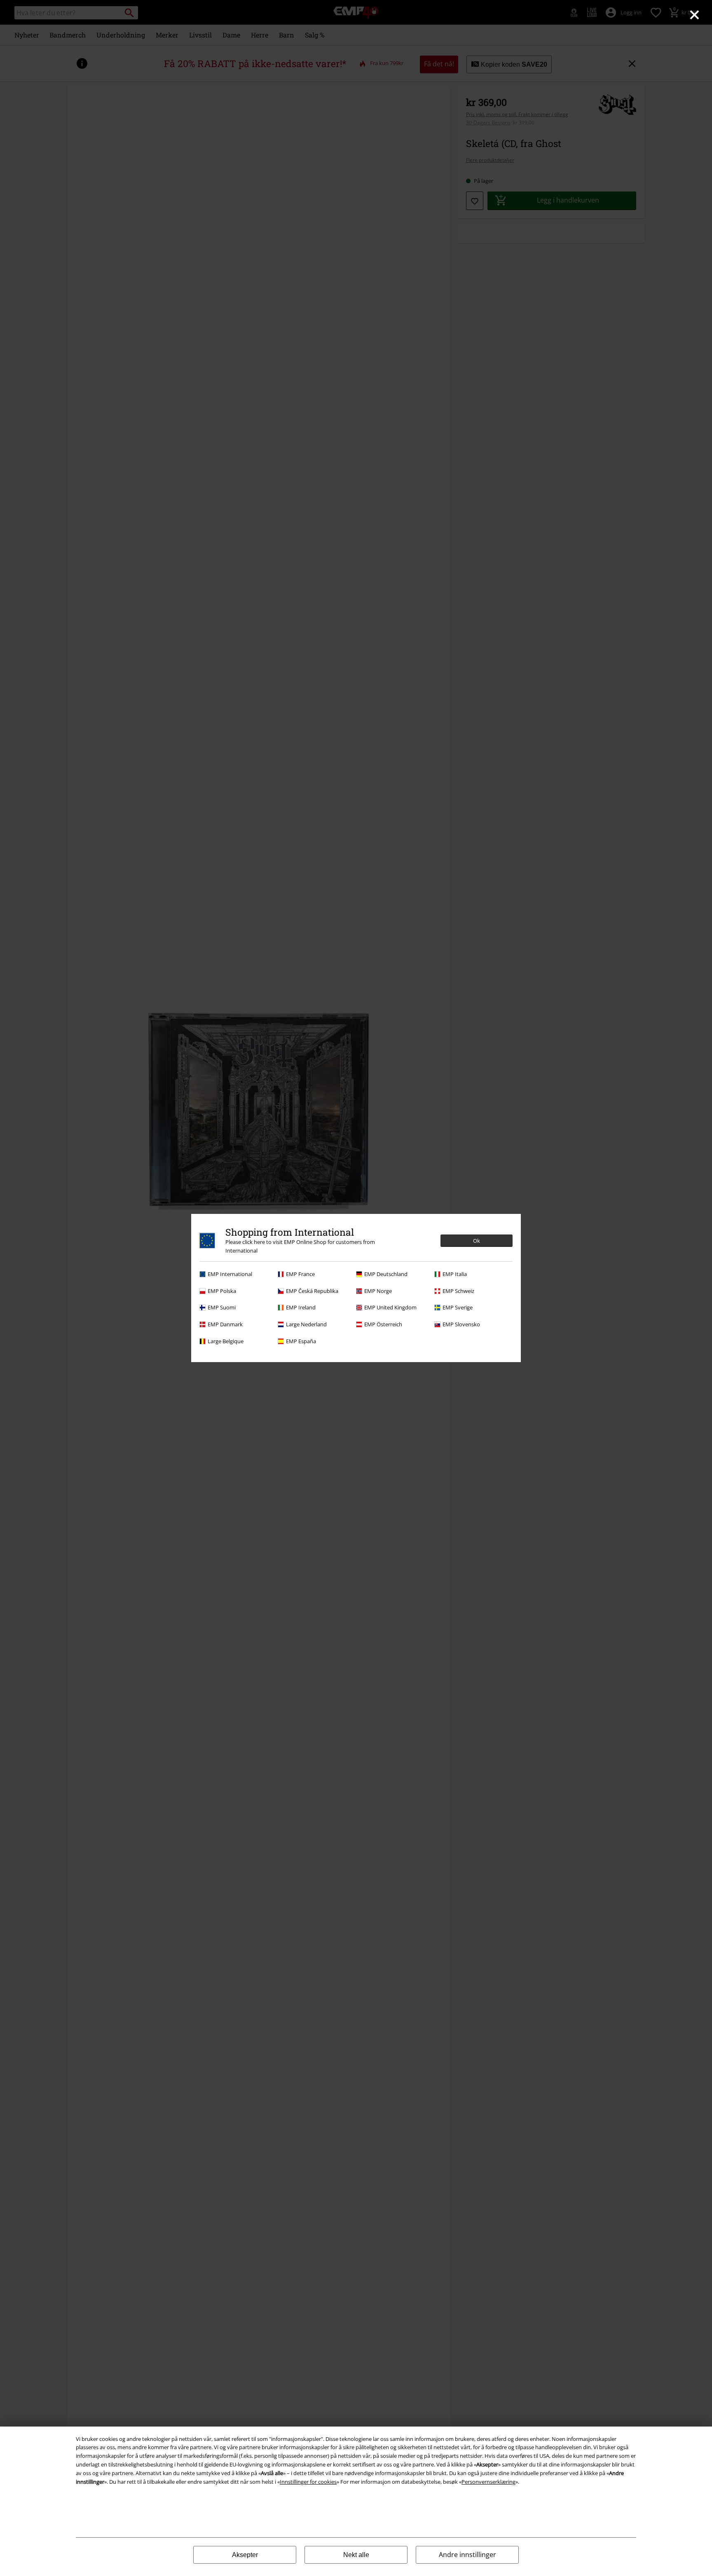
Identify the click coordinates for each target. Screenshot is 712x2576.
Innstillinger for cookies (308, 2482)
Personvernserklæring (488, 2482)
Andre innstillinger (467, 2555)
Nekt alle (356, 2555)
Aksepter (245, 2555)
